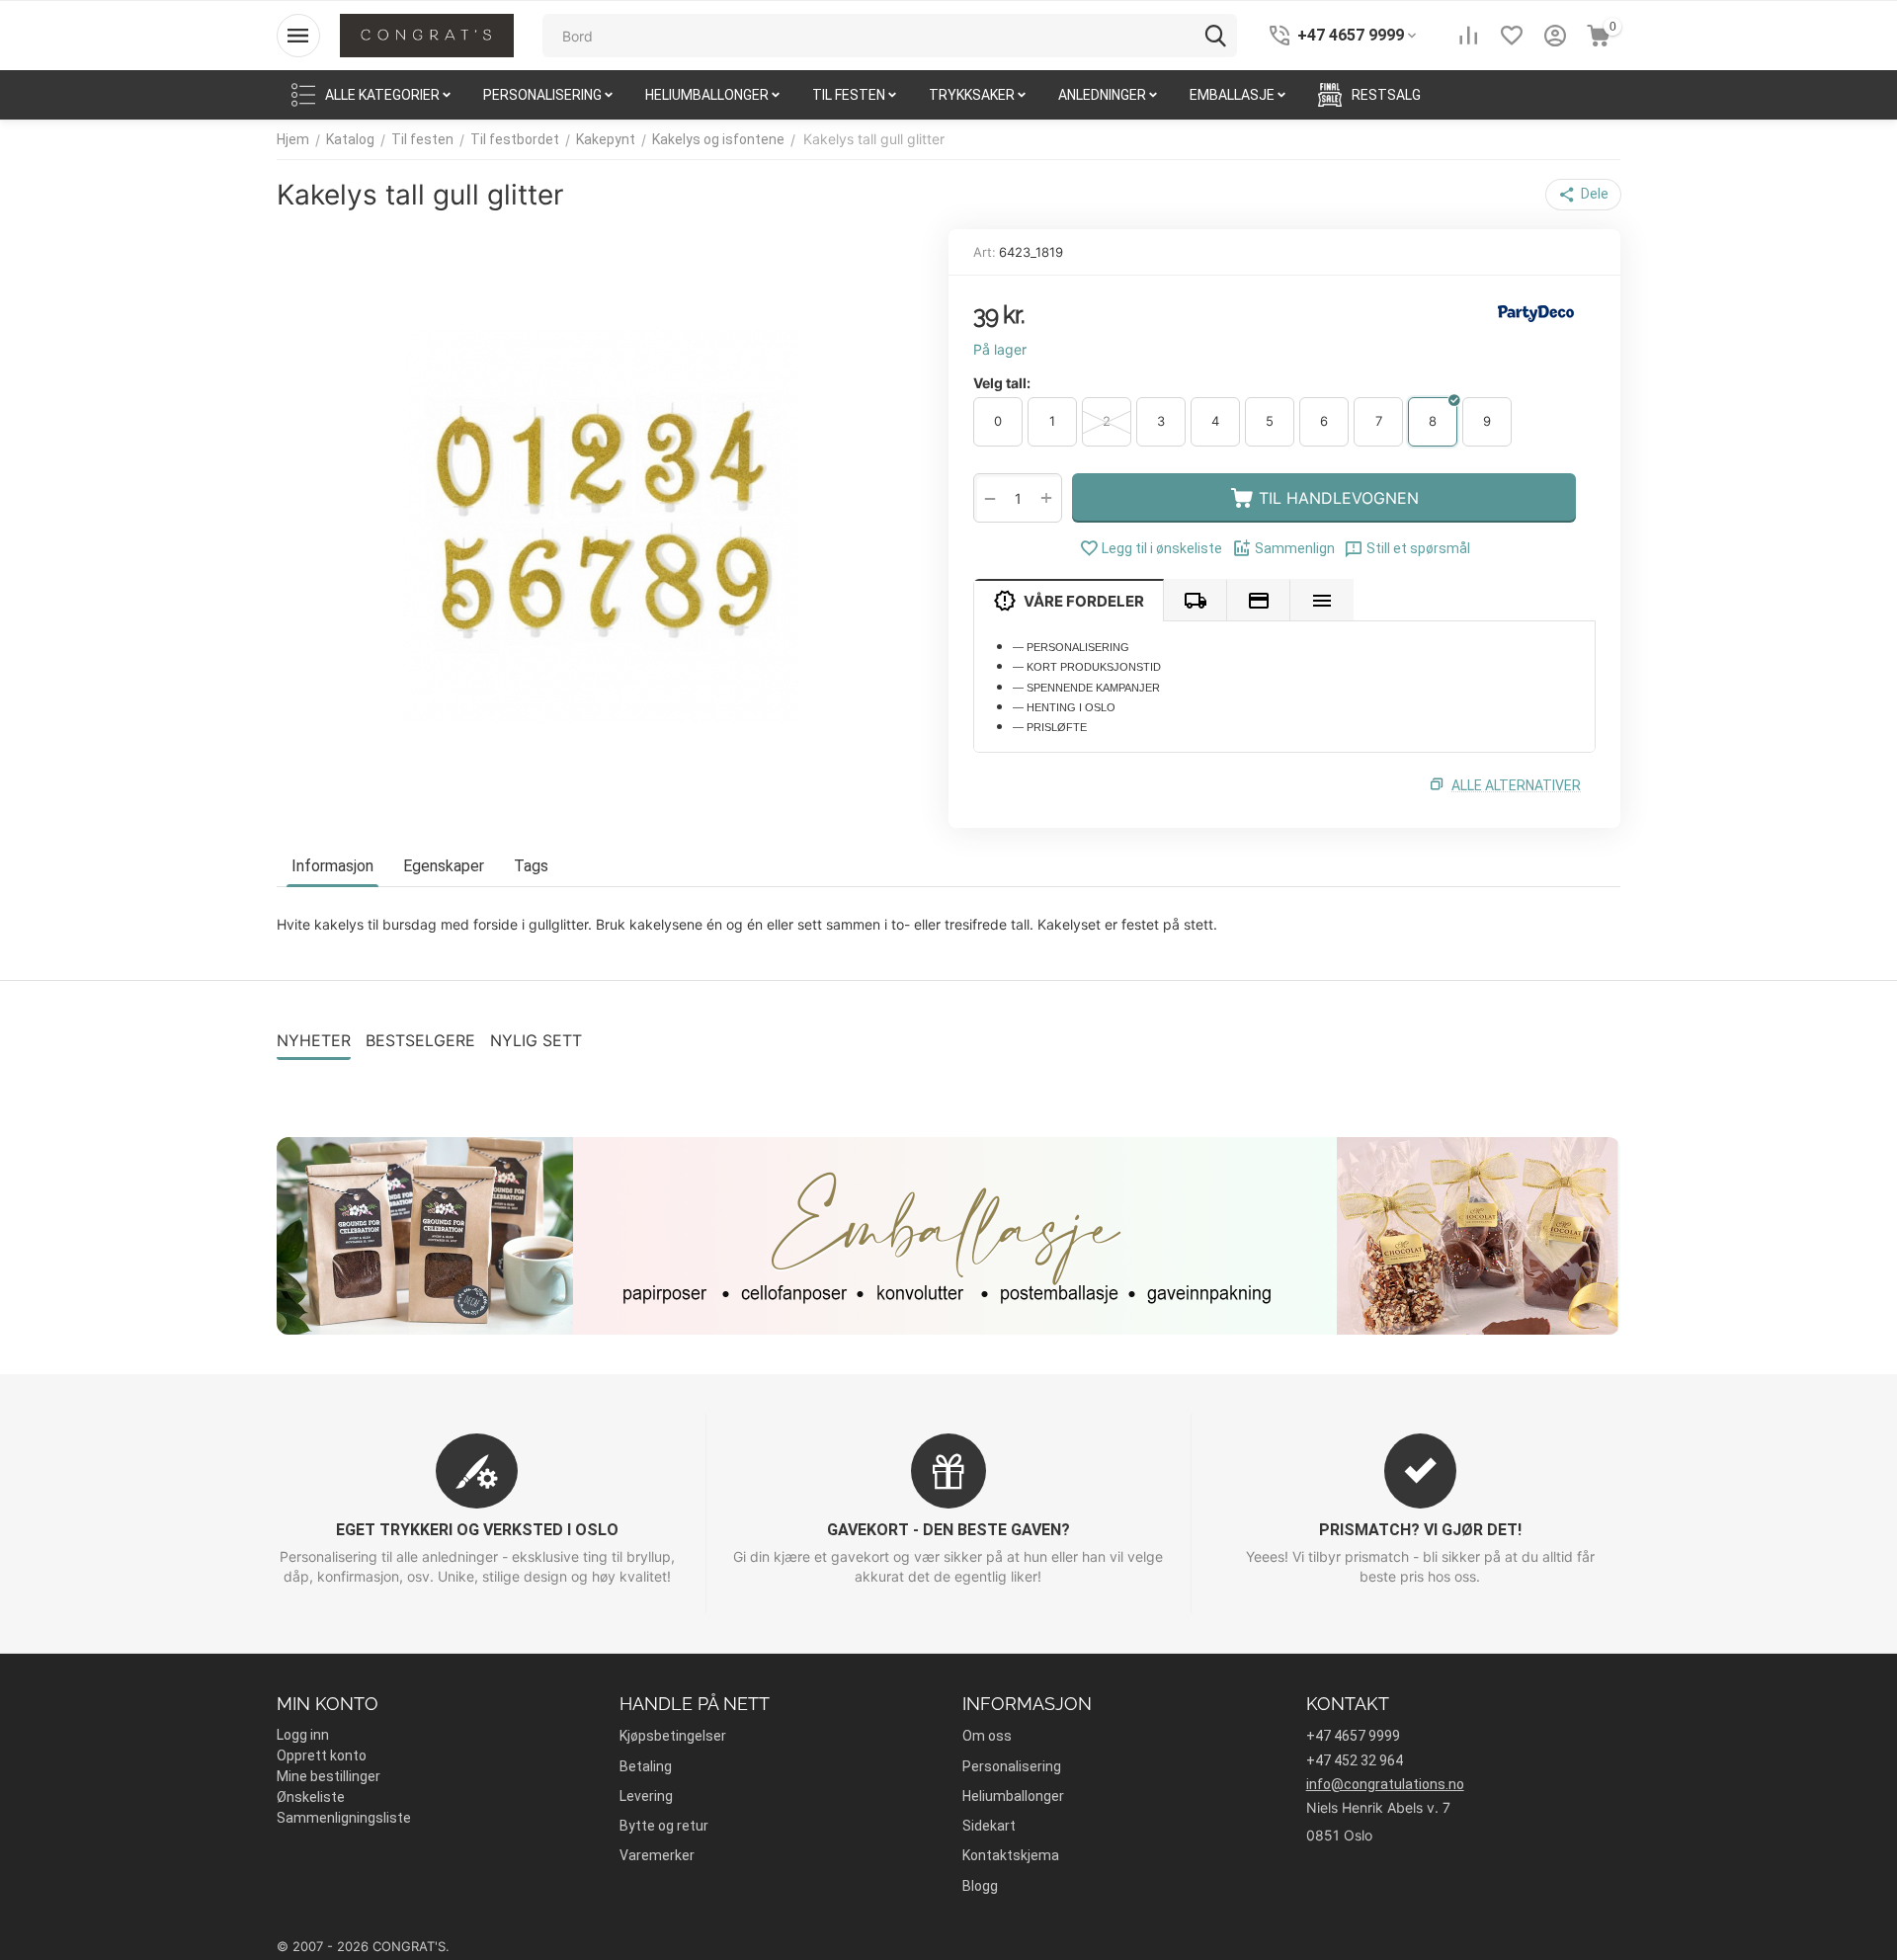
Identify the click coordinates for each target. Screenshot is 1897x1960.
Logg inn (303, 1735)
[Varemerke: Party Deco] (1536, 312)
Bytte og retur (664, 1826)
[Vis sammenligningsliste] (1468, 36)
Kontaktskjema (1011, 1855)
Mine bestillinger (329, 1776)
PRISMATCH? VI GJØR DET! (1420, 1530)
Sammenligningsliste (344, 1818)
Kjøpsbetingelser (673, 1736)
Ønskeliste (311, 1797)
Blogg (980, 1886)
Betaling (646, 1766)
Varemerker (657, 1855)
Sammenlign (1295, 548)
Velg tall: (1002, 383)
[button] (1583, 195)
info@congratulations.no (1385, 1784)
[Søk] (1215, 36)
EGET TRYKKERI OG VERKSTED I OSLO (477, 1530)
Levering (646, 1796)
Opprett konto (322, 1756)
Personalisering (1012, 1766)
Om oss (987, 1736)
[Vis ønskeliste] (1512, 36)
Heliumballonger (1013, 1796)
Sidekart (989, 1826)
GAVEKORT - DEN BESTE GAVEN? (948, 1530)
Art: (985, 252)
